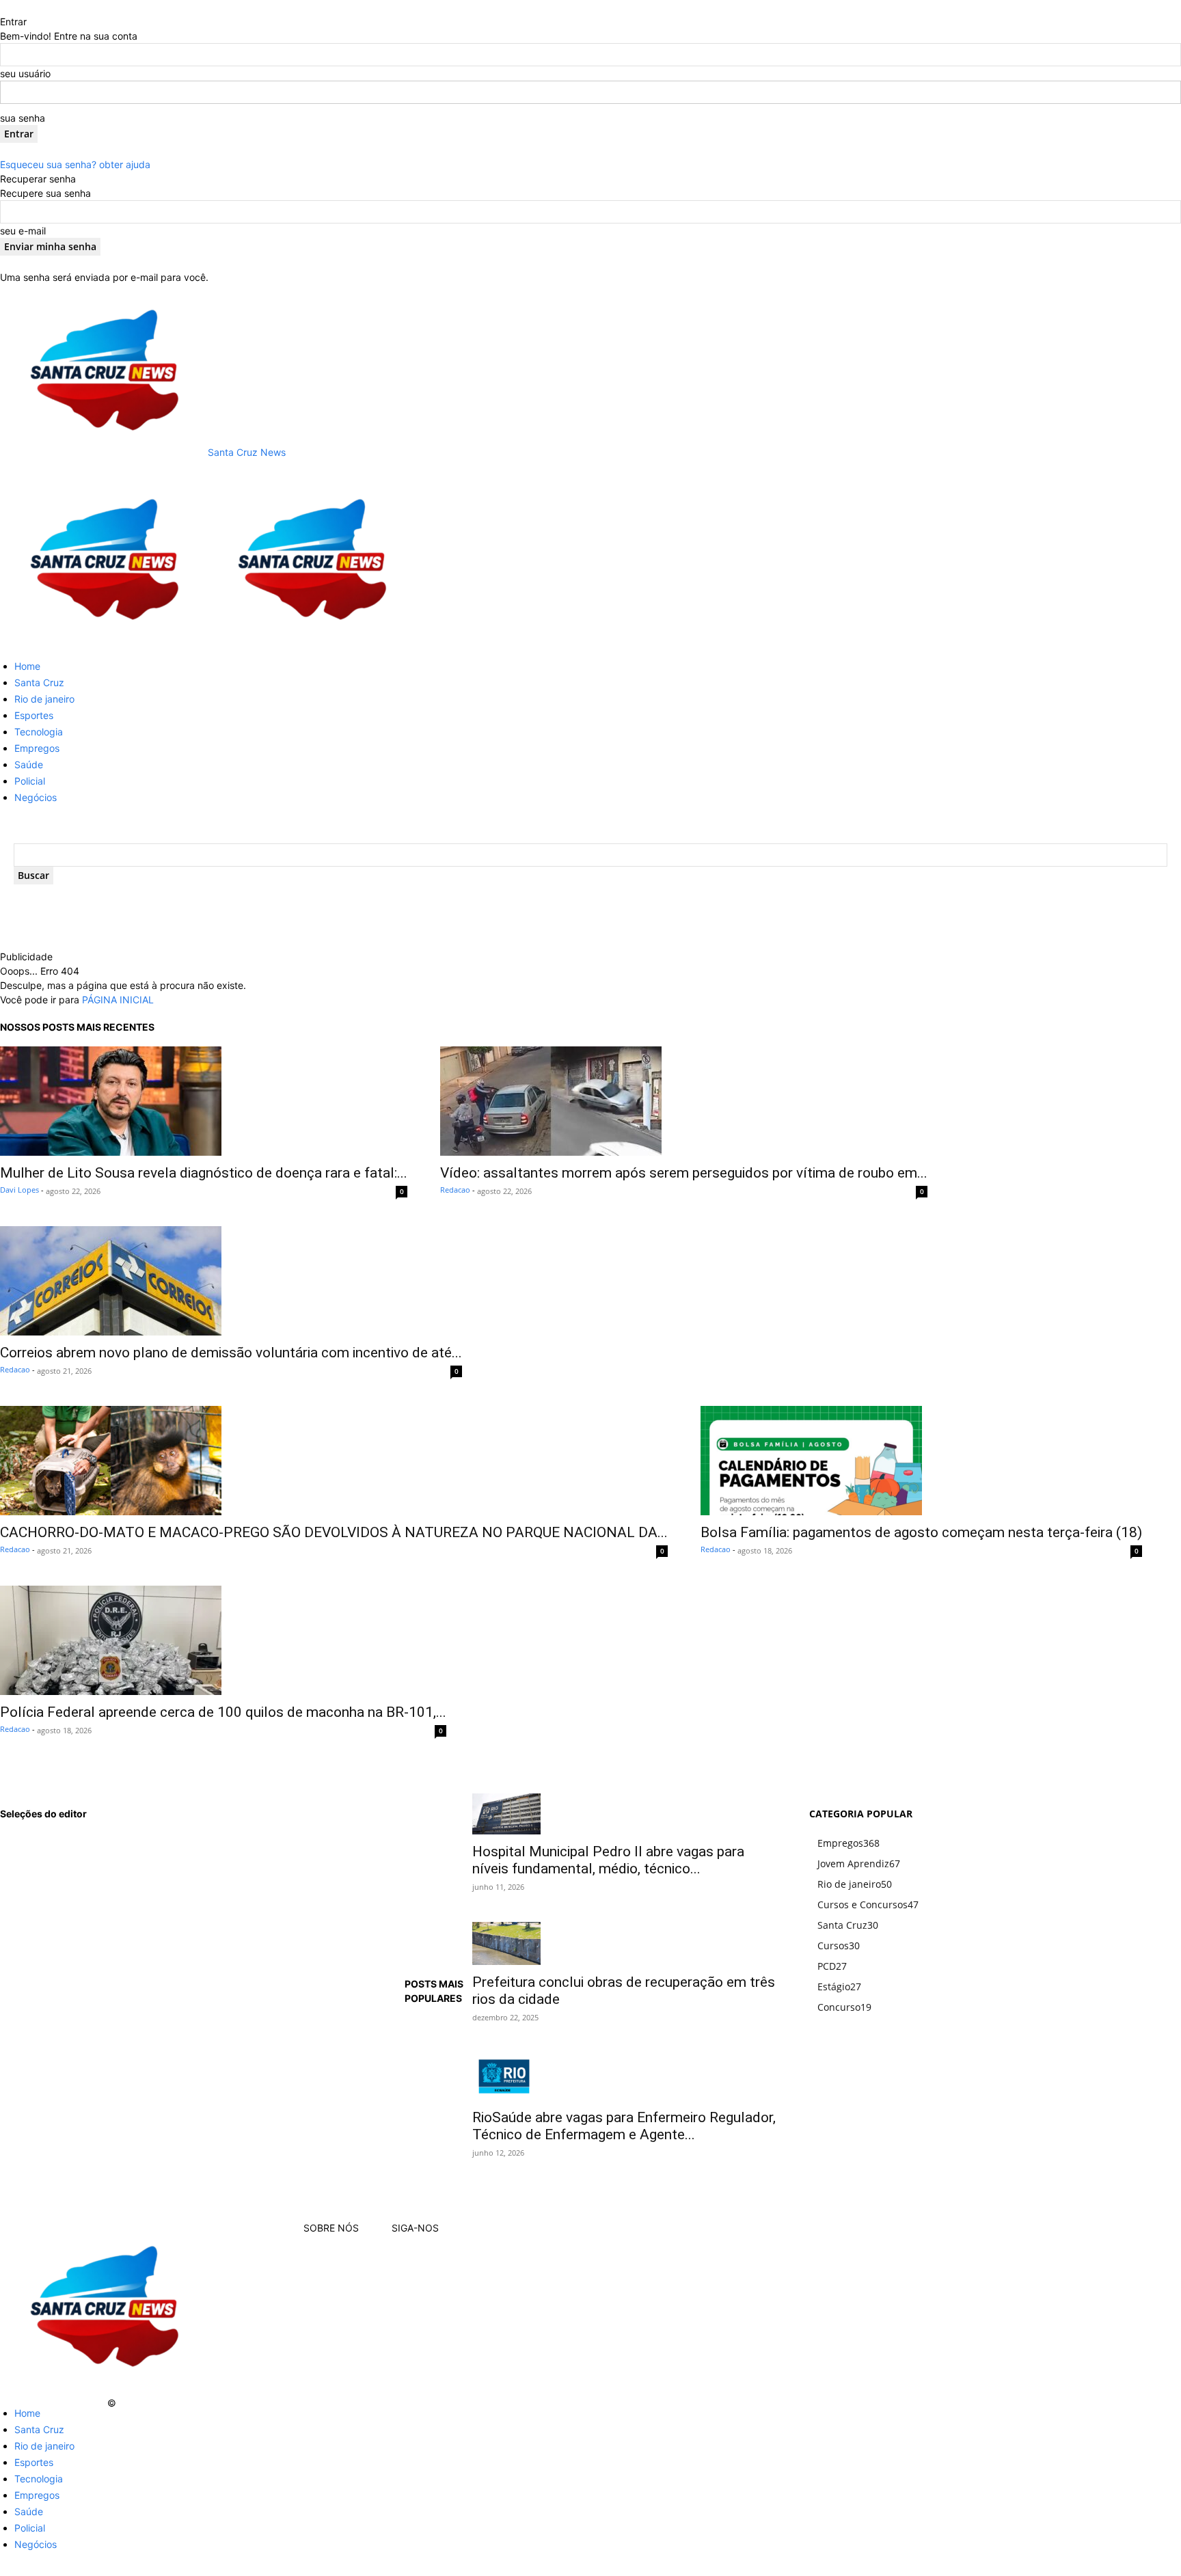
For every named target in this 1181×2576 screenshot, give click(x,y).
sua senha (23, 118)
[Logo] (104, 641)
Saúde (29, 764)
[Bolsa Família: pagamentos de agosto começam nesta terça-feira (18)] (921, 1461)
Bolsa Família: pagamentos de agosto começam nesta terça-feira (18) (921, 1532)
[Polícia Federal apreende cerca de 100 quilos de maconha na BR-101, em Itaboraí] (223, 1640)
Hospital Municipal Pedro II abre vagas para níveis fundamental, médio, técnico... (608, 1860)
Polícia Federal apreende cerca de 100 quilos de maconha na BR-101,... (223, 1712)
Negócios (36, 797)
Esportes (34, 715)
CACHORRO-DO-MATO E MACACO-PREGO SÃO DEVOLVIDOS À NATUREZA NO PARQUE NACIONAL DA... (334, 1532)
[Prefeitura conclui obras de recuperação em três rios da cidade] (624, 1943)
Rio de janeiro (44, 699)
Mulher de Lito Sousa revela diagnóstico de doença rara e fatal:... (204, 1173)
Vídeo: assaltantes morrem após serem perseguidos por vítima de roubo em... (684, 1173)
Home (27, 666)
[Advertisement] (301, 930)
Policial (30, 781)
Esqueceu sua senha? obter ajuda (75, 164)
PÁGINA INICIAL (118, 1000)
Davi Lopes (19, 1190)
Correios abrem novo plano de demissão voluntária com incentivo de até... (231, 1353)
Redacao (455, 1190)
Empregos (37, 748)
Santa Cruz (39, 682)
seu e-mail (23, 231)
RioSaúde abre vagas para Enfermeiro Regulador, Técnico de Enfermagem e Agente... (624, 2126)
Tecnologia (39, 732)
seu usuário (25, 73)
